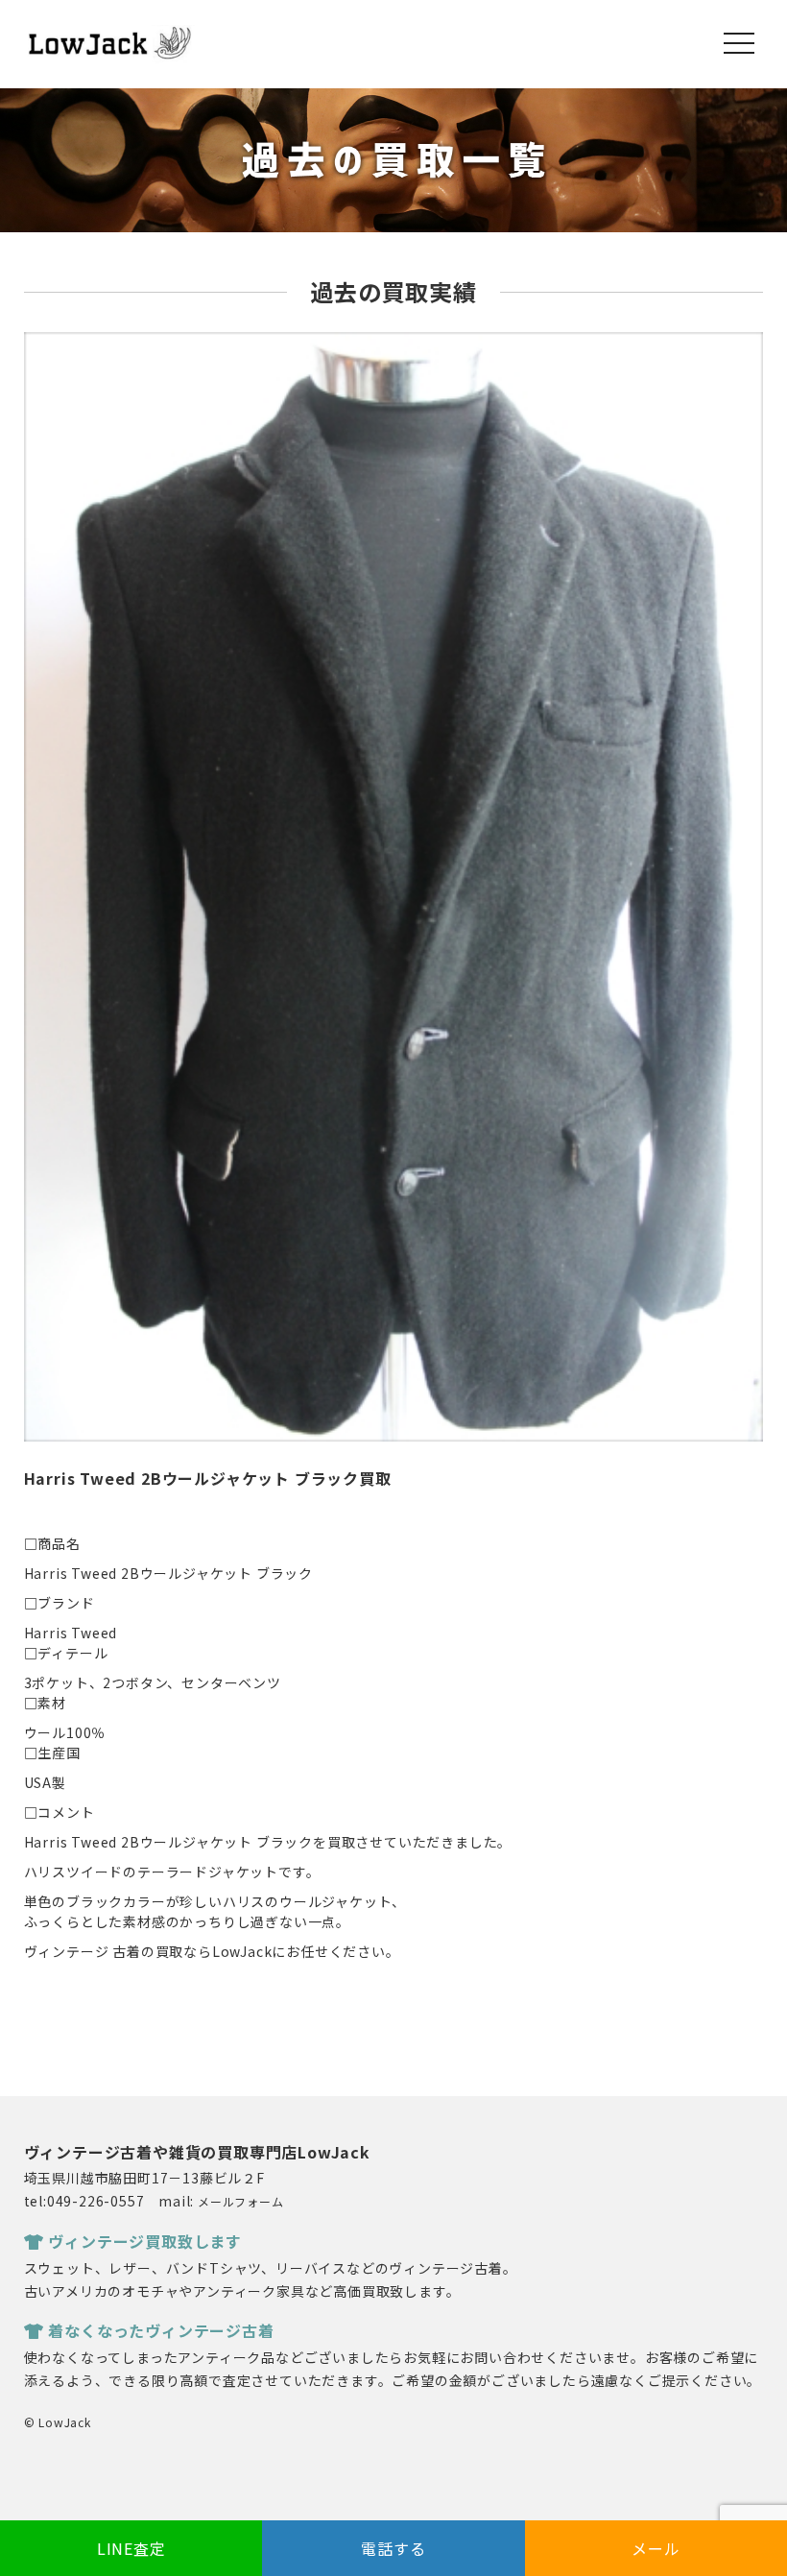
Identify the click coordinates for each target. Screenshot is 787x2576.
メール (656, 2548)
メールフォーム (241, 2201)
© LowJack (58, 2422)
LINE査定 (131, 2548)
